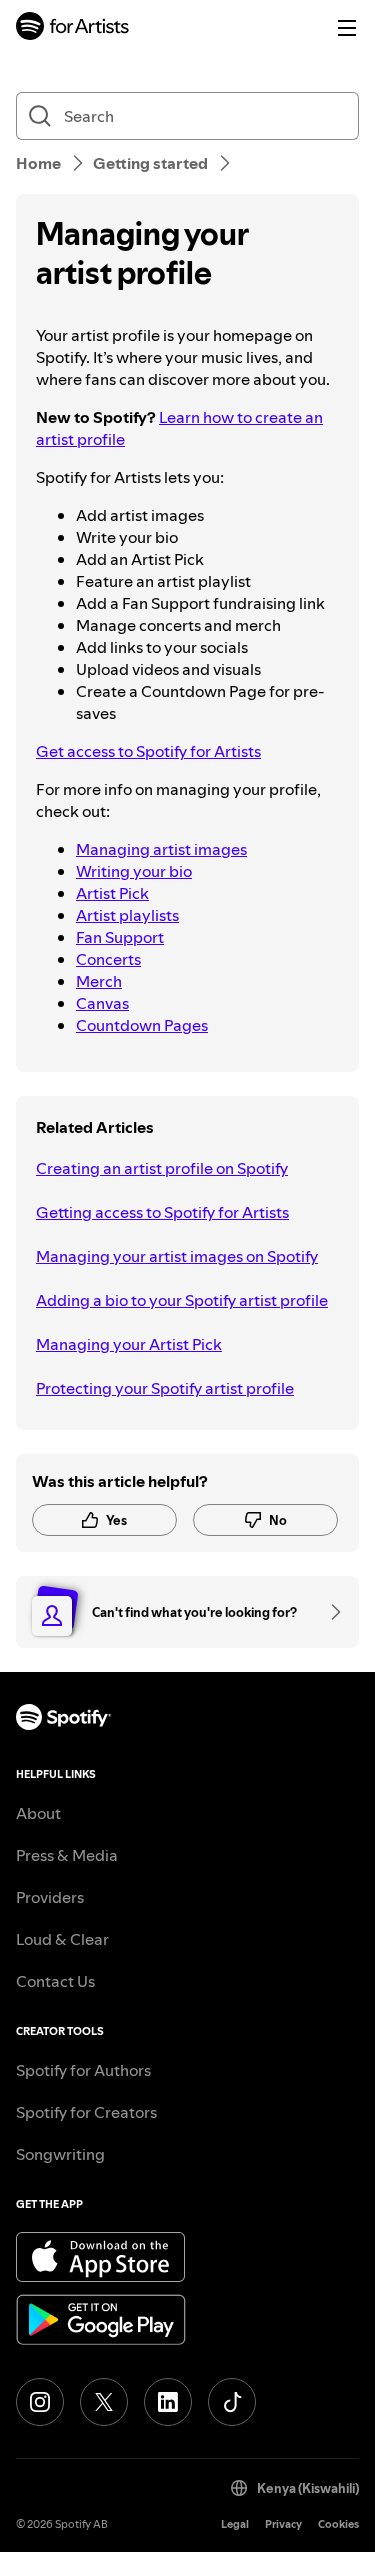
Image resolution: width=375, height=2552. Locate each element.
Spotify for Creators (86, 2112)
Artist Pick (112, 893)
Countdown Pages (142, 1025)
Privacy (283, 2524)
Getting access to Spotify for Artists (162, 1212)
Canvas (102, 1003)
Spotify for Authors (83, 2070)
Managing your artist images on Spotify (177, 1256)
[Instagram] (40, 2402)
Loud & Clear (62, 1939)
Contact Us (55, 1981)
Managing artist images (161, 849)
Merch (99, 981)
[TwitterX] (104, 2402)
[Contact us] (329, 1612)
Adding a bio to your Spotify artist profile (182, 1300)
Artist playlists (127, 915)
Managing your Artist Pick (129, 1344)
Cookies (338, 2524)
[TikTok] (232, 2402)
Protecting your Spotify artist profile (165, 1388)
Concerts (108, 959)
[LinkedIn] (168, 2402)
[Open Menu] (347, 28)
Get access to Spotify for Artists (148, 751)
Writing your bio (134, 871)
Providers (50, 1897)
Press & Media (67, 1855)
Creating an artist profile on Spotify (162, 1168)
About (38, 1813)
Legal (235, 2524)
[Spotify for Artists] (73, 28)
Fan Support (120, 937)
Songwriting (60, 2154)
